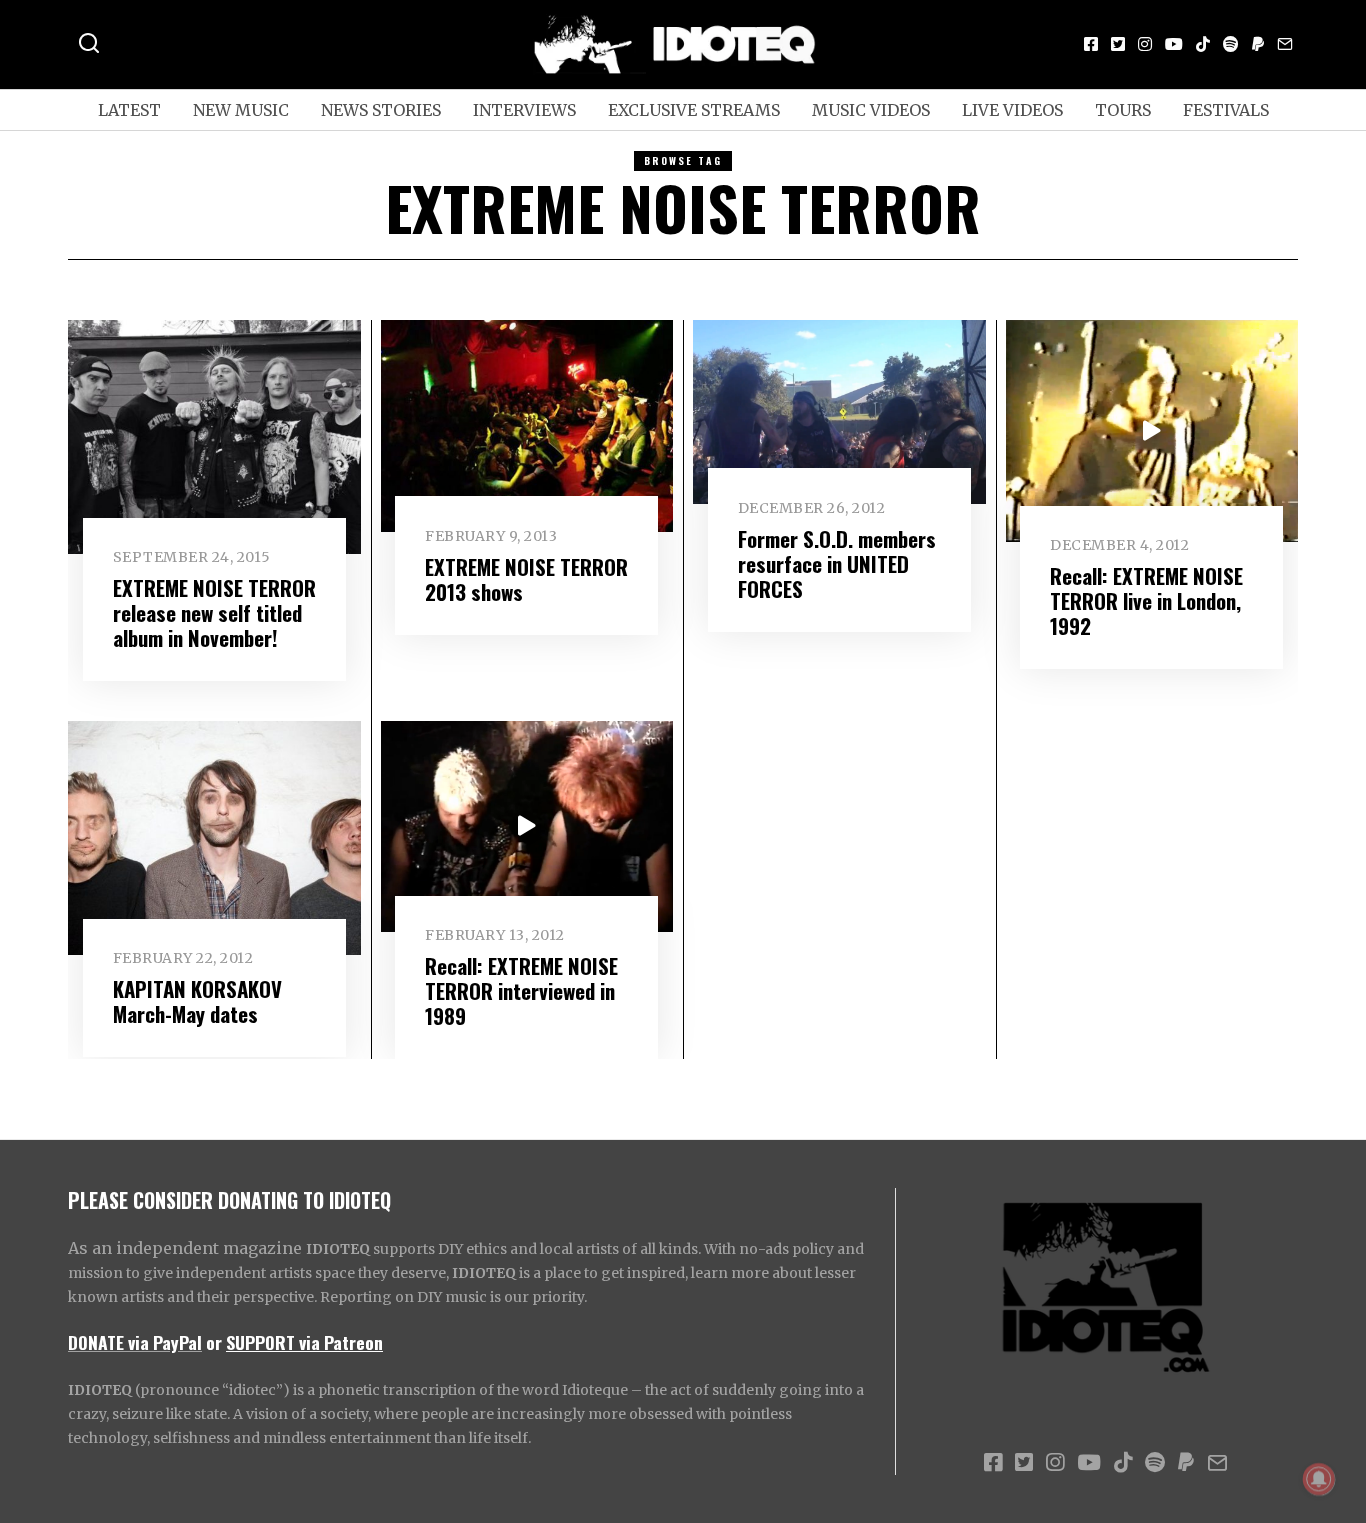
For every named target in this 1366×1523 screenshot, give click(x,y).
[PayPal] (1258, 44)
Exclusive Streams (694, 110)
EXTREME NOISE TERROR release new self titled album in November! (214, 612)
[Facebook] (1091, 44)
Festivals (1226, 110)
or (214, 1342)
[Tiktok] (1203, 44)
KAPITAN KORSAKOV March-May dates (197, 1001)
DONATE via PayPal (135, 1342)
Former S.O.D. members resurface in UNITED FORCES (837, 563)
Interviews (524, 110)
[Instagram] (1145, 44)
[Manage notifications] (1319, 1479)
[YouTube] (1174, 44)
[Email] (1285, 44)
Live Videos (1012, 110)
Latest (129, 110)
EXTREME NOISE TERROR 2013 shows (526, 579)
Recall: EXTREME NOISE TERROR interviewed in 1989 (521, 990)
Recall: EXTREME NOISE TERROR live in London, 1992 (1146, 600)
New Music (241, 110)
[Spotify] (1231, 44)
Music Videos (871, 110)
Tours (1123, 110)
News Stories (381, 110)
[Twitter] (1118, 44)
